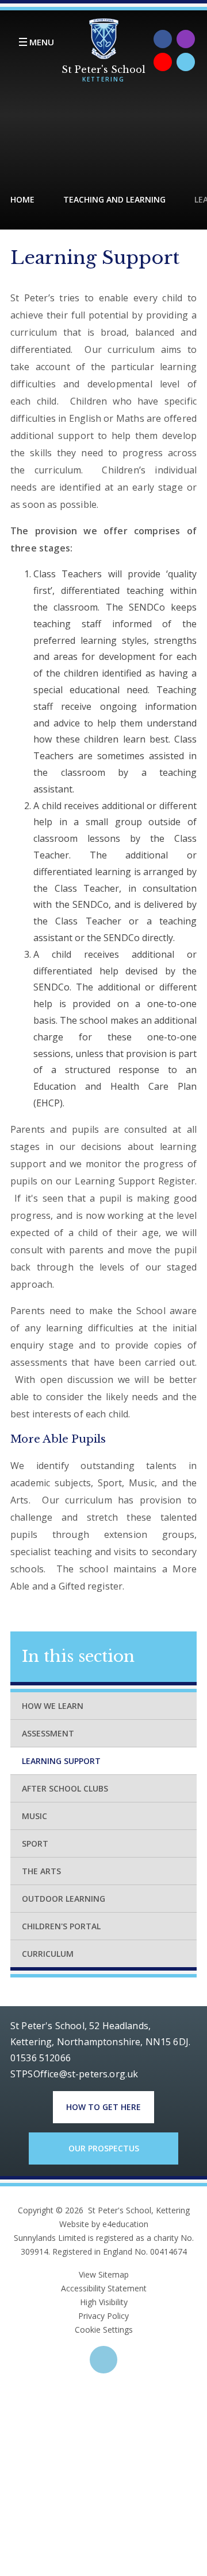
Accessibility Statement (104, 2288)
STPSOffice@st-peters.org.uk (74, 2074)
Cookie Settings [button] (104, 2330)
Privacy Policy (103, 2316)
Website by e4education (104, 2224)
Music (34, 1816)
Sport (35, 1843)
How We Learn (53, 1706)
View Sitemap (104, 2274)
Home (22, 199)
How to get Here (103, 2107)
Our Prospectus (104, 2148)
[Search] (186, 62)
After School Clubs (65, 1788)
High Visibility (104, 2302)
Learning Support (61, 1761)
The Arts (41, 1871)
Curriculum (48, 1954)
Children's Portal (61, 1926)
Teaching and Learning (114, 199)
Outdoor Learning (64, 1899)
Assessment (48, 1733)
